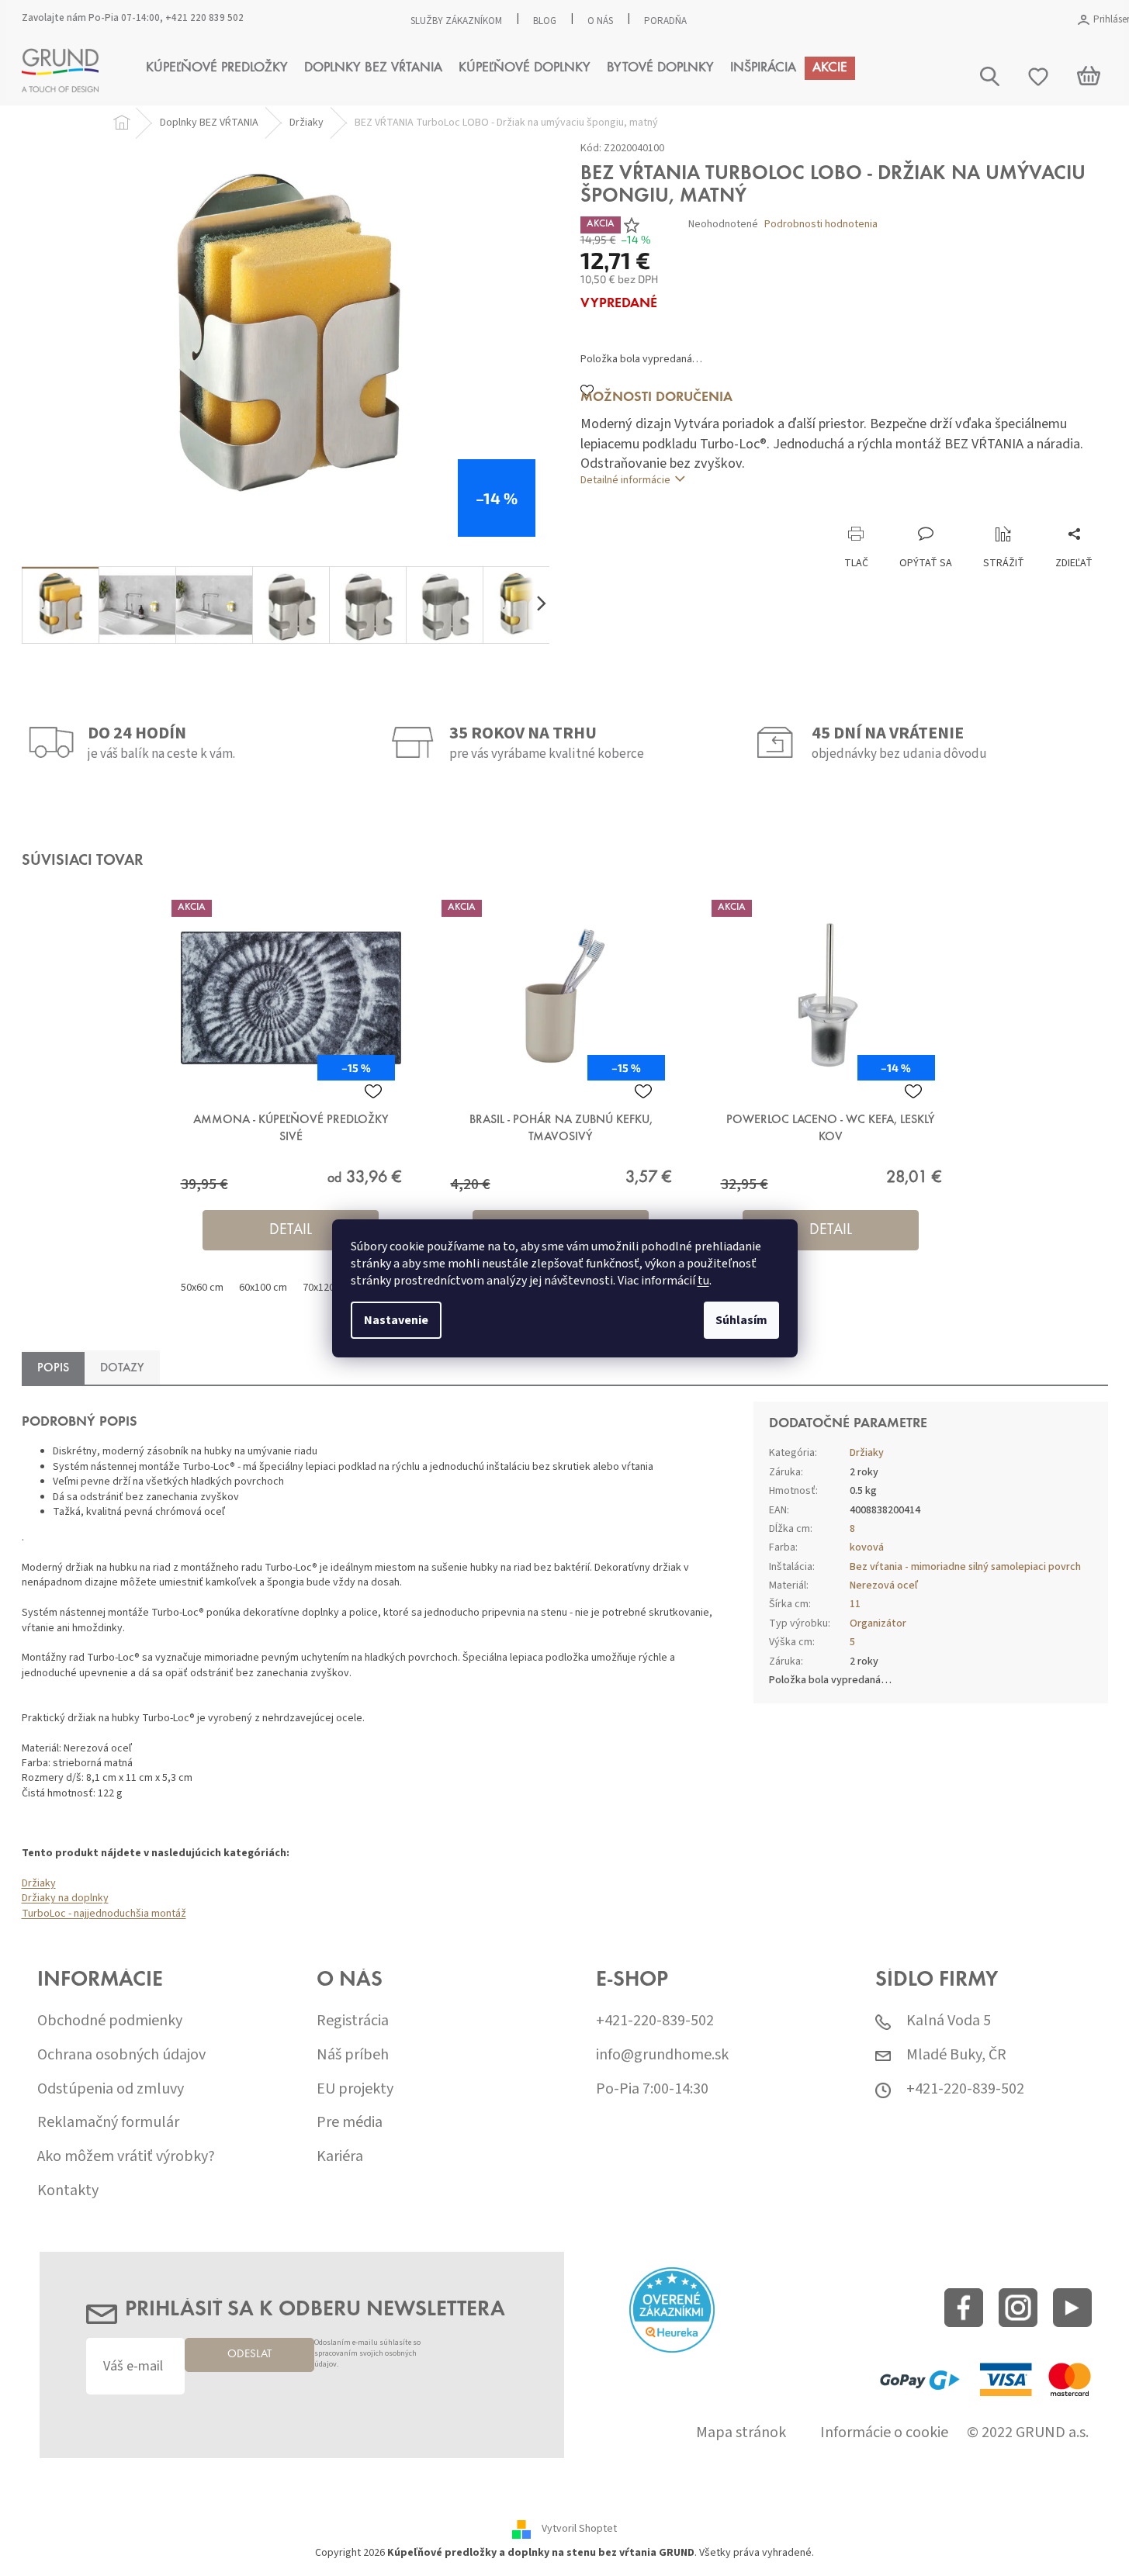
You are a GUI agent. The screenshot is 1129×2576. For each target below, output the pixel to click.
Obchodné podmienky (110, 2021)
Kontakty (68, 2191)
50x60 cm (202, 1288)
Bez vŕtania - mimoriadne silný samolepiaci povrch (965, 1567)
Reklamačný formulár (108, 2123)
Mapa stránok (741, 2433)
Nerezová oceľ (884, 1585)
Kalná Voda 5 (949, 2021)
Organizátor (878, 1623)
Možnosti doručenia (656, 398)
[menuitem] (217, 68)
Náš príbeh (353, 2055)
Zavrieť (684, 510)
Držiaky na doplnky (65, 1898)
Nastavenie (396, 1320)
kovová (867, 1547)
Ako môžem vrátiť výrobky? (126, 2157)
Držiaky (39, 1883)
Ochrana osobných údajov (121, 2055)
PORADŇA (665, 21)
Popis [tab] (53, 1368)
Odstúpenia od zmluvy (111, 2089)
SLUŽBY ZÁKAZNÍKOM (456, 21)
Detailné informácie (625, 480)
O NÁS (600, 21)
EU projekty (355, 2089)
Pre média (350, 2123)
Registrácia (353, 2021)
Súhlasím (741, 1320)
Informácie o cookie (884, 2433)
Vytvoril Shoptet (579, 2529)
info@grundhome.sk (662, 2055)
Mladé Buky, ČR (956, 2055)
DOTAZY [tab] (122, 1368)
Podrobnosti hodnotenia (821, 225)
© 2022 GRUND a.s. (1028, 2433)
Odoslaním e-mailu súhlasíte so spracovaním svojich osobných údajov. (367, 2354)
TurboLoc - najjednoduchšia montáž (104, 1914)
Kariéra (340, 2157)
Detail (291, 1230)
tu (703, 1281)
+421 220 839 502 (204, 18)
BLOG (545, 21)
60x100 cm (263, 1288)
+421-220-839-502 (655, 2021)
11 (855, 1604)
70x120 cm (327, 1288)
